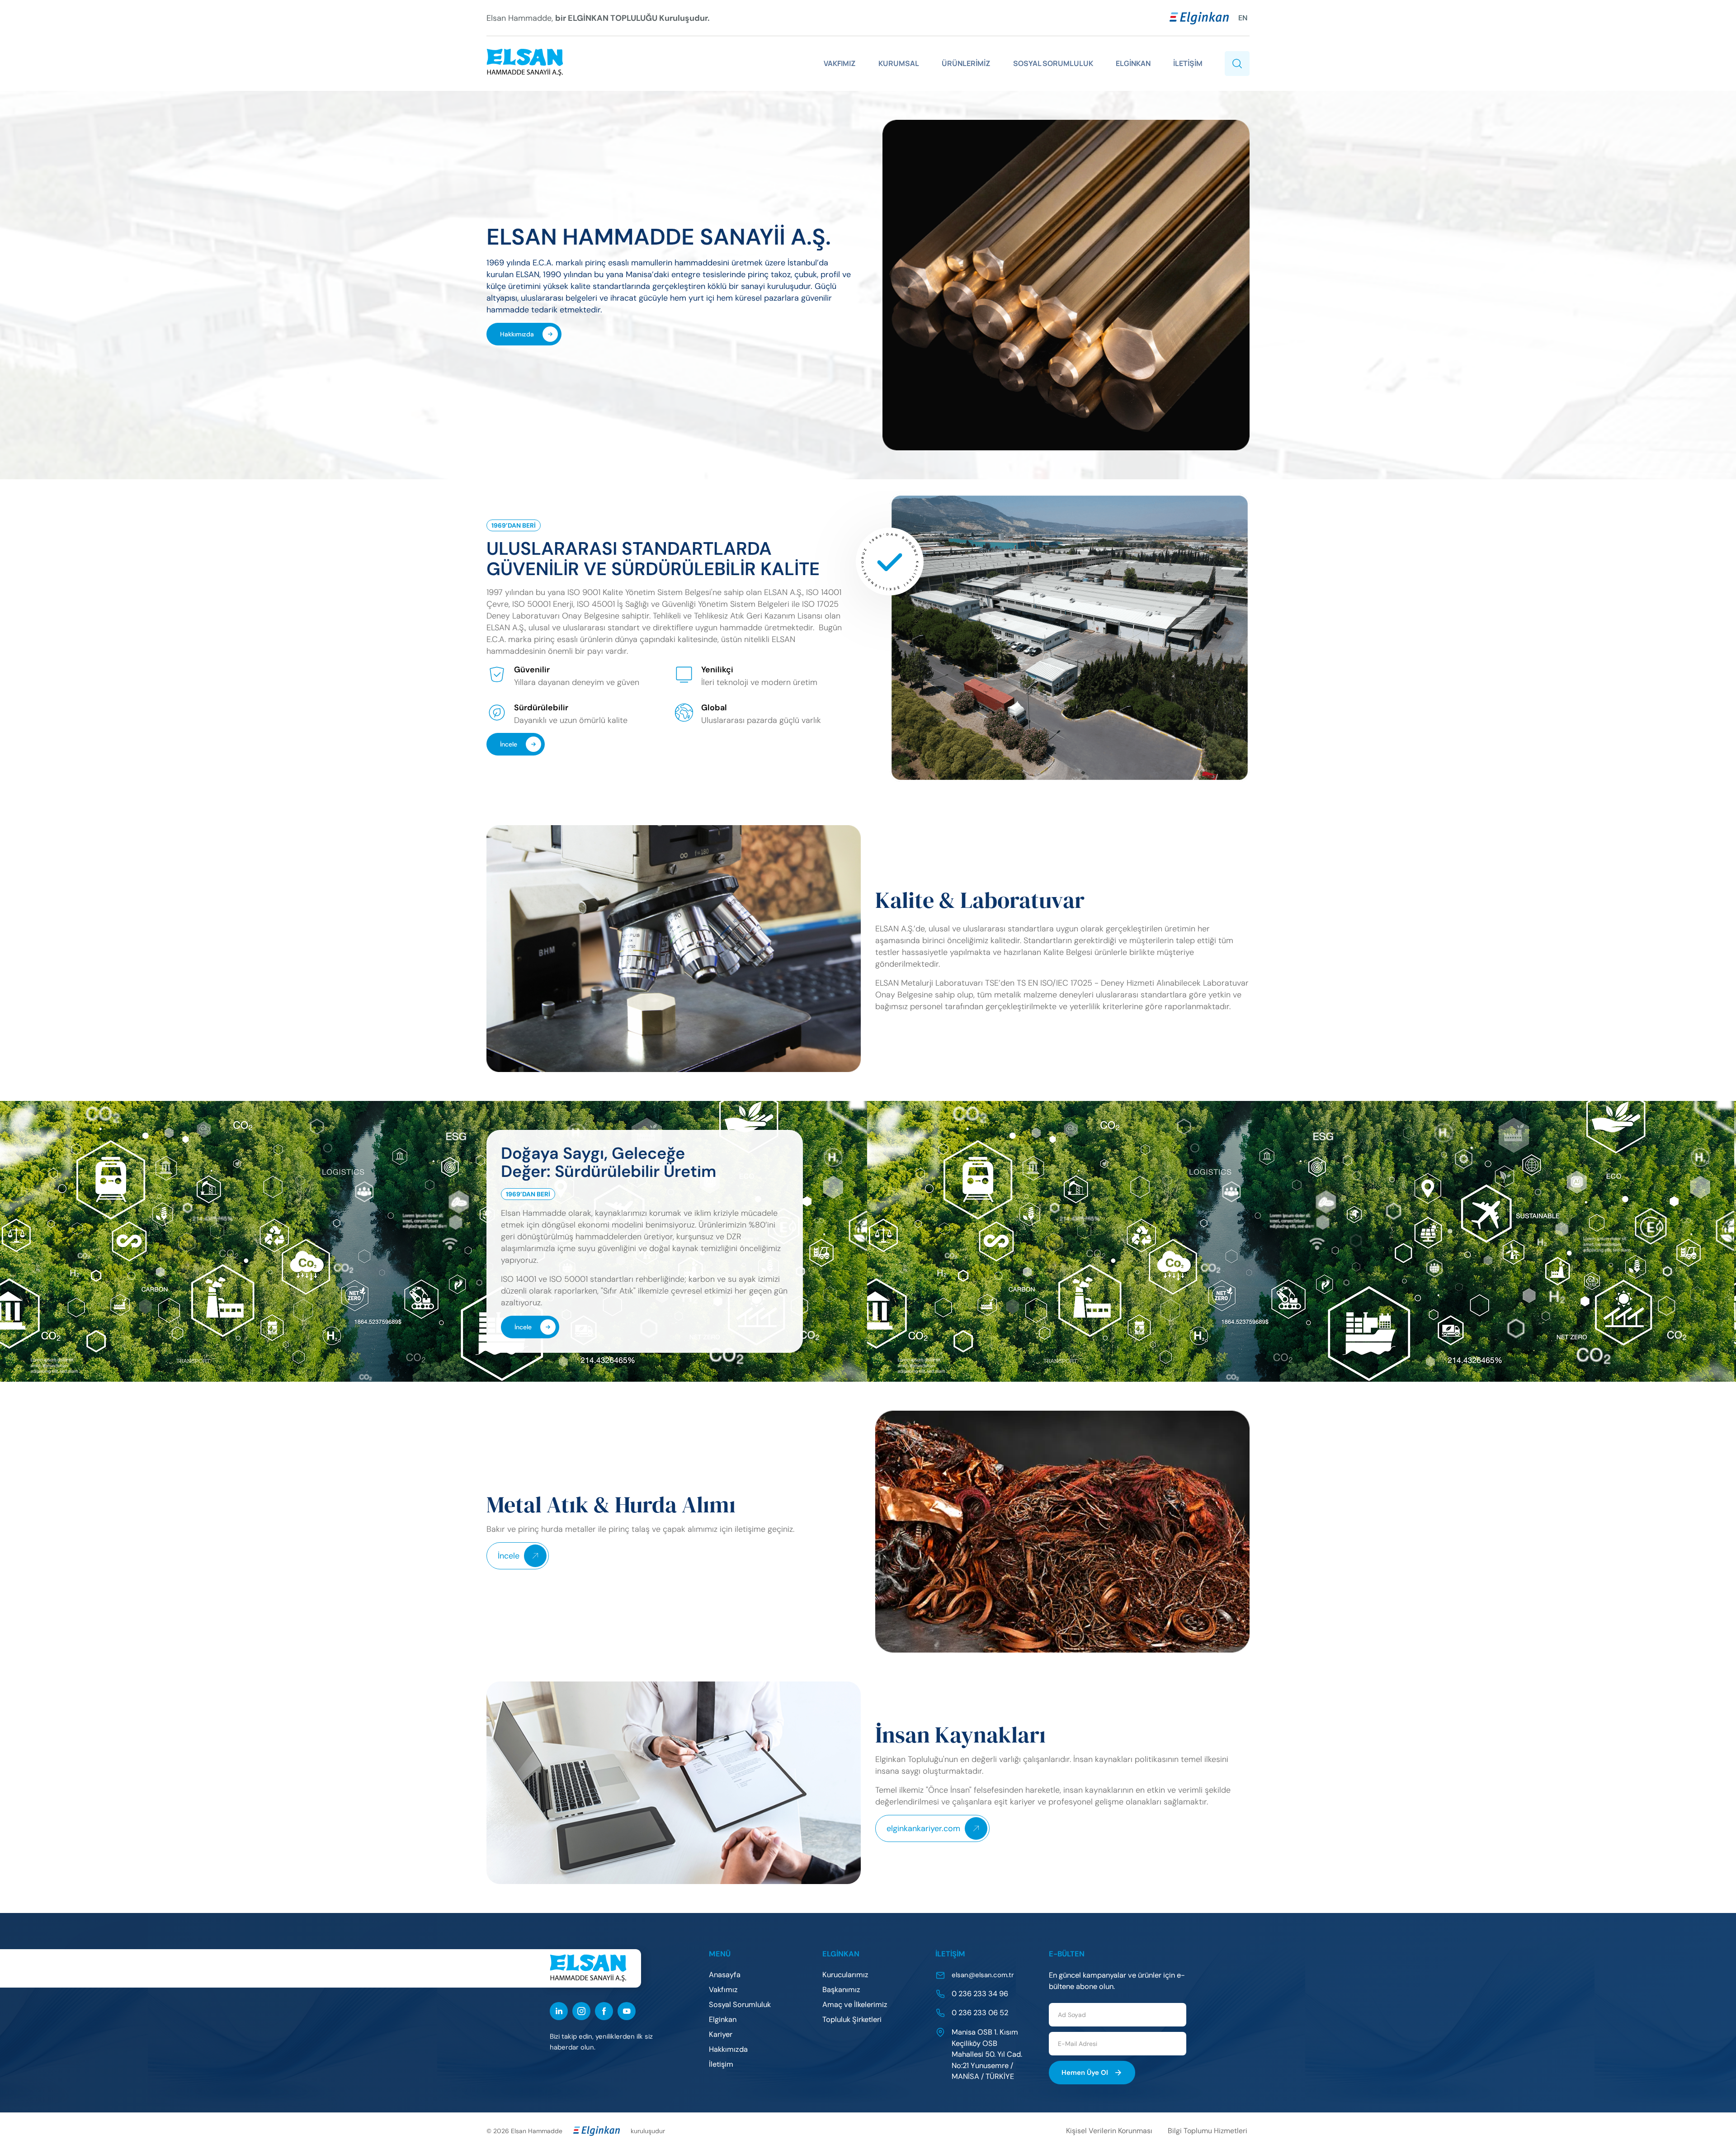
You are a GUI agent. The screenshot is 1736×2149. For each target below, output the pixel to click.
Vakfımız (723, 1990)
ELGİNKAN (1133, 63)
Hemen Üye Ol (1085, 2073)
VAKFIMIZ (840, 63)
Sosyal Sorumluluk (740, 2005)
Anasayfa (725, 1975)
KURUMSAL (899, 63)
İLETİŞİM (1188, 63)
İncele (509, 744)
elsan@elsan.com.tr (983, 1975)
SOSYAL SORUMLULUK (1053, 63)
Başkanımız (841, 1990)
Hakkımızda (517, 334)
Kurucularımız (845, 1975)
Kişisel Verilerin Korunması (1109, 2131)
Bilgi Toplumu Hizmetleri (1208, 2131)
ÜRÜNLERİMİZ (966, 63)
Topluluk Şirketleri (852, 2019)
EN (1243, 18)
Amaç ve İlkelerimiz (855, 2005)
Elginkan (723, 2019)
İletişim (721, 2064)
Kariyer (721, 2034)
